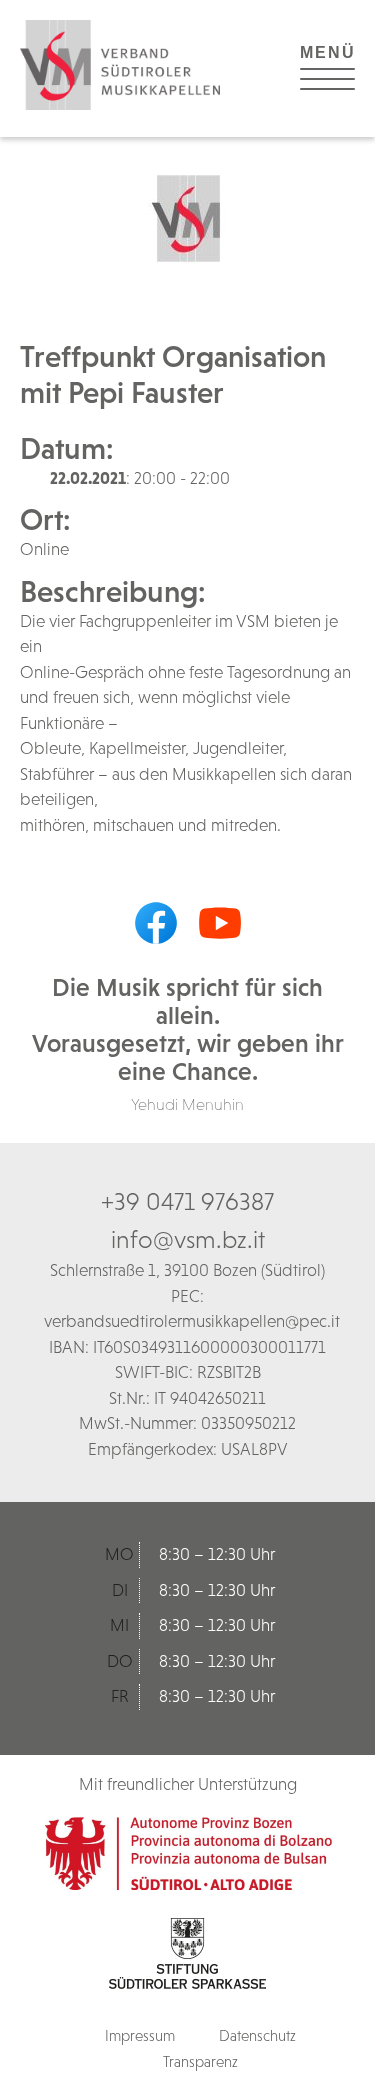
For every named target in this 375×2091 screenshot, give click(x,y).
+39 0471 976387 (187, 1201)
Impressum (140, 2035)
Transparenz (200, 2061)
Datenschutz (257, 2035)
